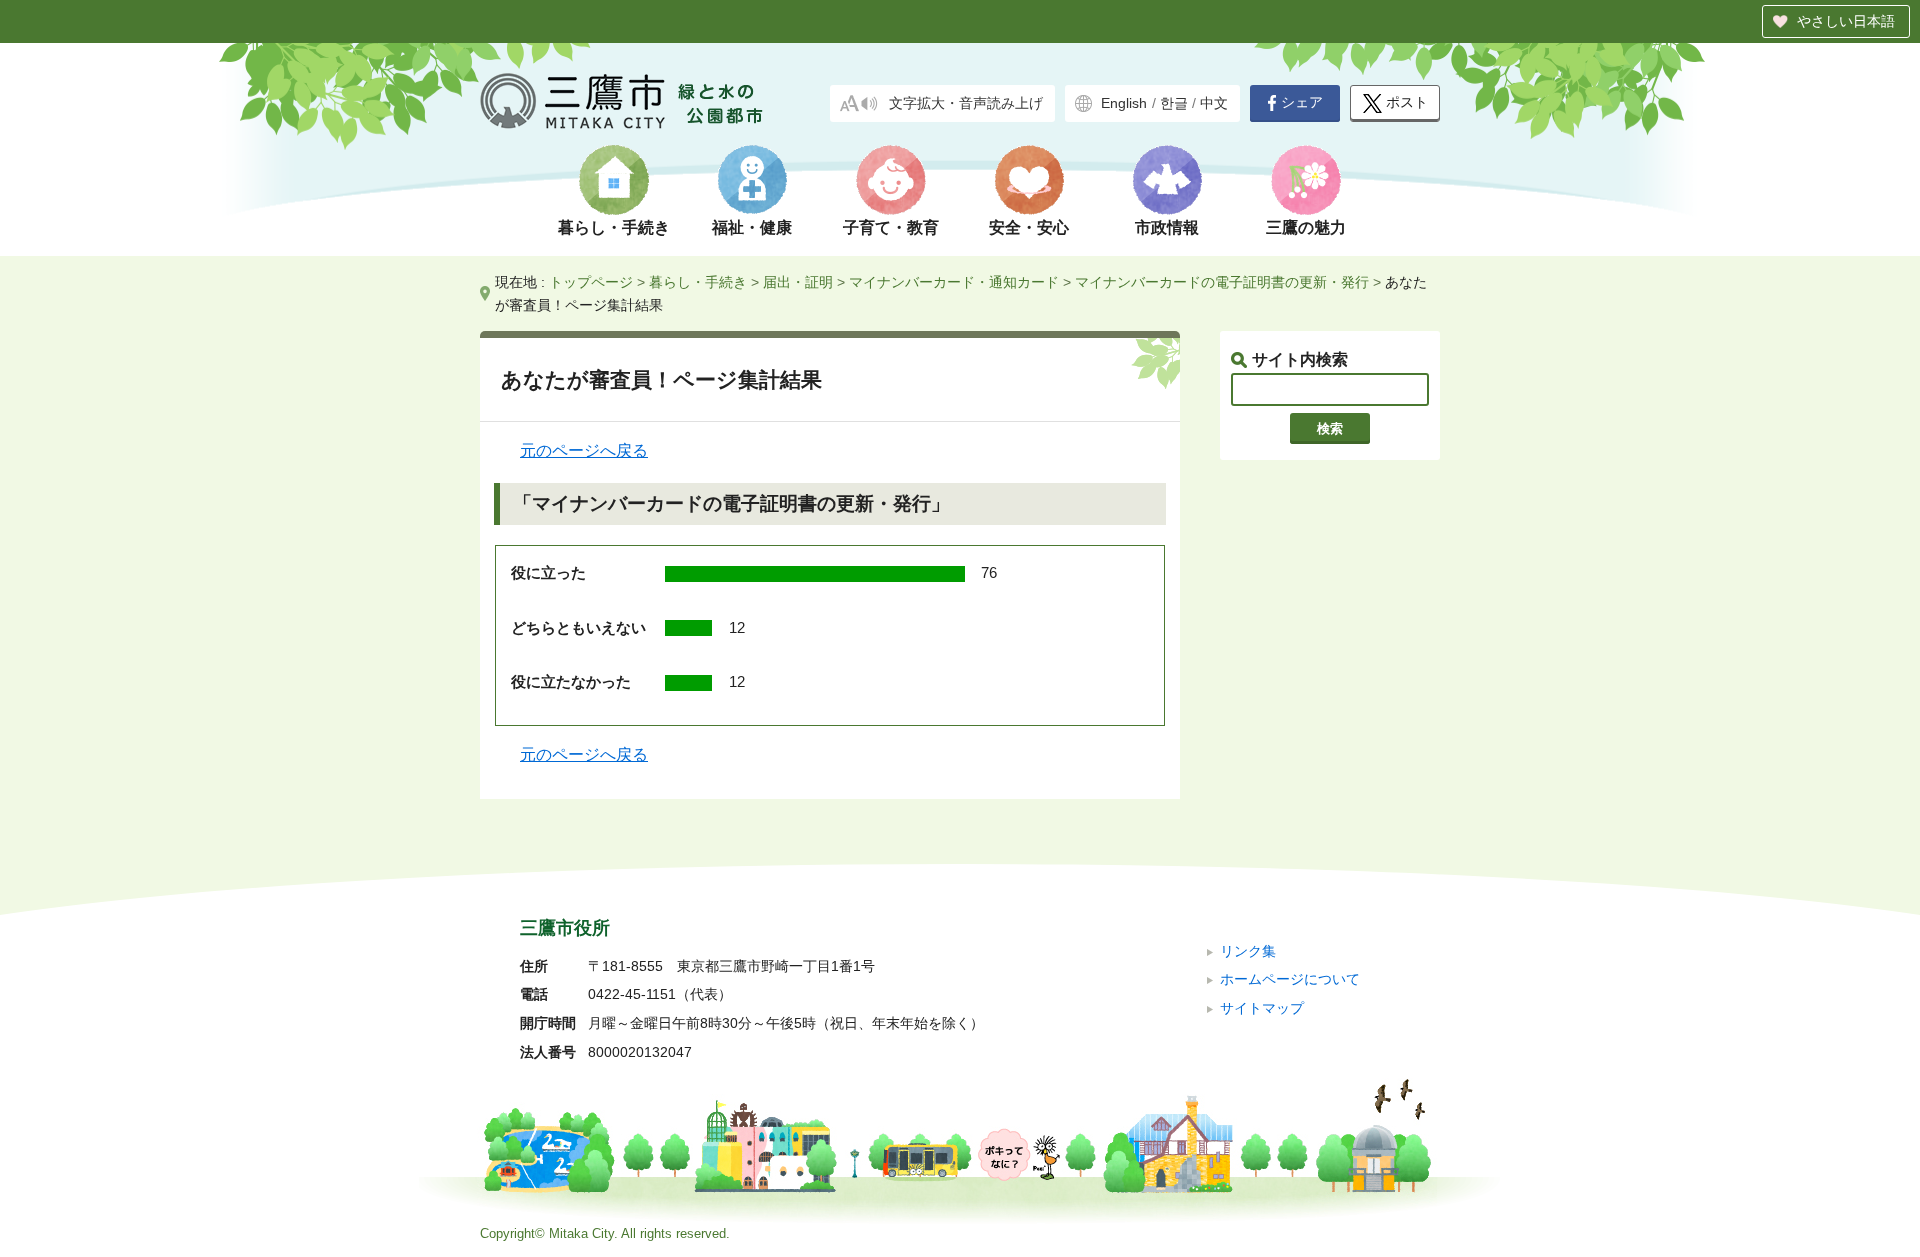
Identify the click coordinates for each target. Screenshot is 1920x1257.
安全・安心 (1029, 227)
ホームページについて (1290, 979)
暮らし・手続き (614, 227)
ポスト (1407, 102)
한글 (1174, 103)
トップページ (591, 282)
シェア (1302, 102)
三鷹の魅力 (1306, 227)
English (1124, 103)
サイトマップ (1262, 1008)
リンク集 (1248, 951)
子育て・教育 (891, 227)
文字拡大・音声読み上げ (966, 103)
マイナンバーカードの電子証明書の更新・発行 (1222, 282)
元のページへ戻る (584, 450)
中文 (1214, 103)
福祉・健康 (752, 227)
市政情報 (1167, 227)
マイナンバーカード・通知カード (954, 282)
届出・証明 (798, 282)
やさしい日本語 (1846, 21)
